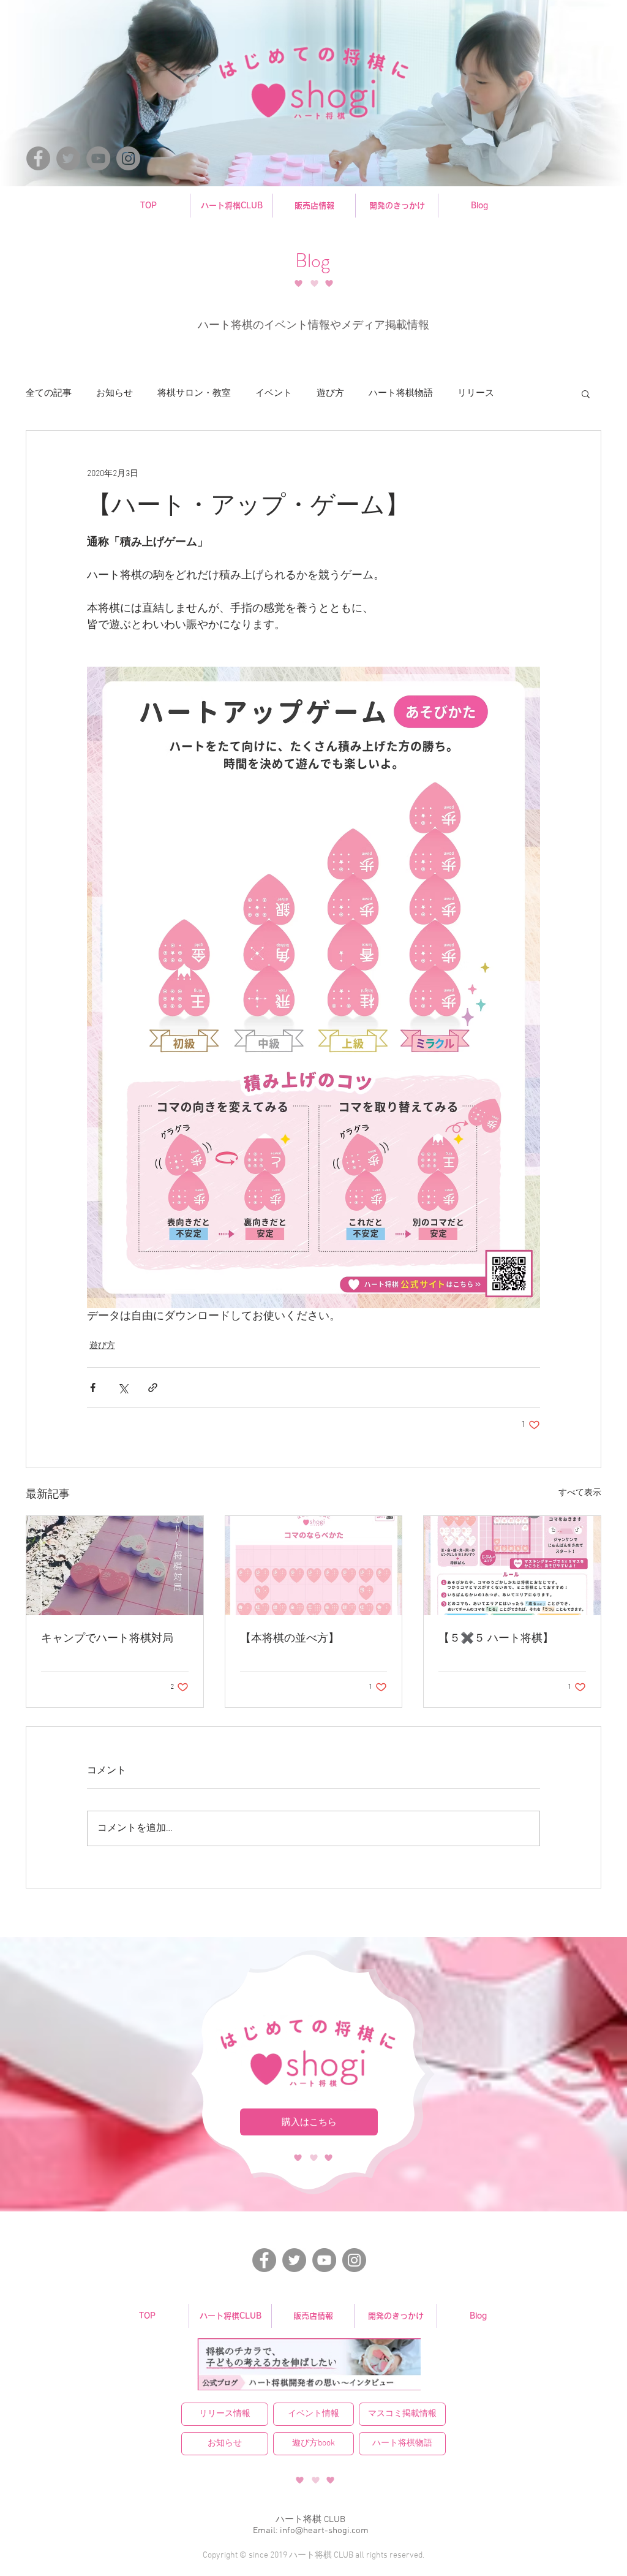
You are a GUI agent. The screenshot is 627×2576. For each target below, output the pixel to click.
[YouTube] (98, 158)
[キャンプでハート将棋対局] (115, 1566)
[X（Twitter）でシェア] (123, 1388)
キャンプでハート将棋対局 (107, 1639)
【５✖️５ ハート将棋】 (496, 1639)
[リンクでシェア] (153, 1388)
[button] (586, 393)
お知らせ (115, 393)
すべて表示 (580, 1493)
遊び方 (330, 393)
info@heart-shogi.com (324, 2531)
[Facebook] (38, 158)
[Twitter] (68, 158)
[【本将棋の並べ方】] (314, 1566)
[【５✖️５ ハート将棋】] (512, 1566)
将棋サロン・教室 (194, 393)
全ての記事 (49, 393)
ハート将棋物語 (401, 393)
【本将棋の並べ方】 (290, 1639)
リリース (476, 393)
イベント (274, 393)
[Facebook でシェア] (93, 1388)
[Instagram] (128, 158)
